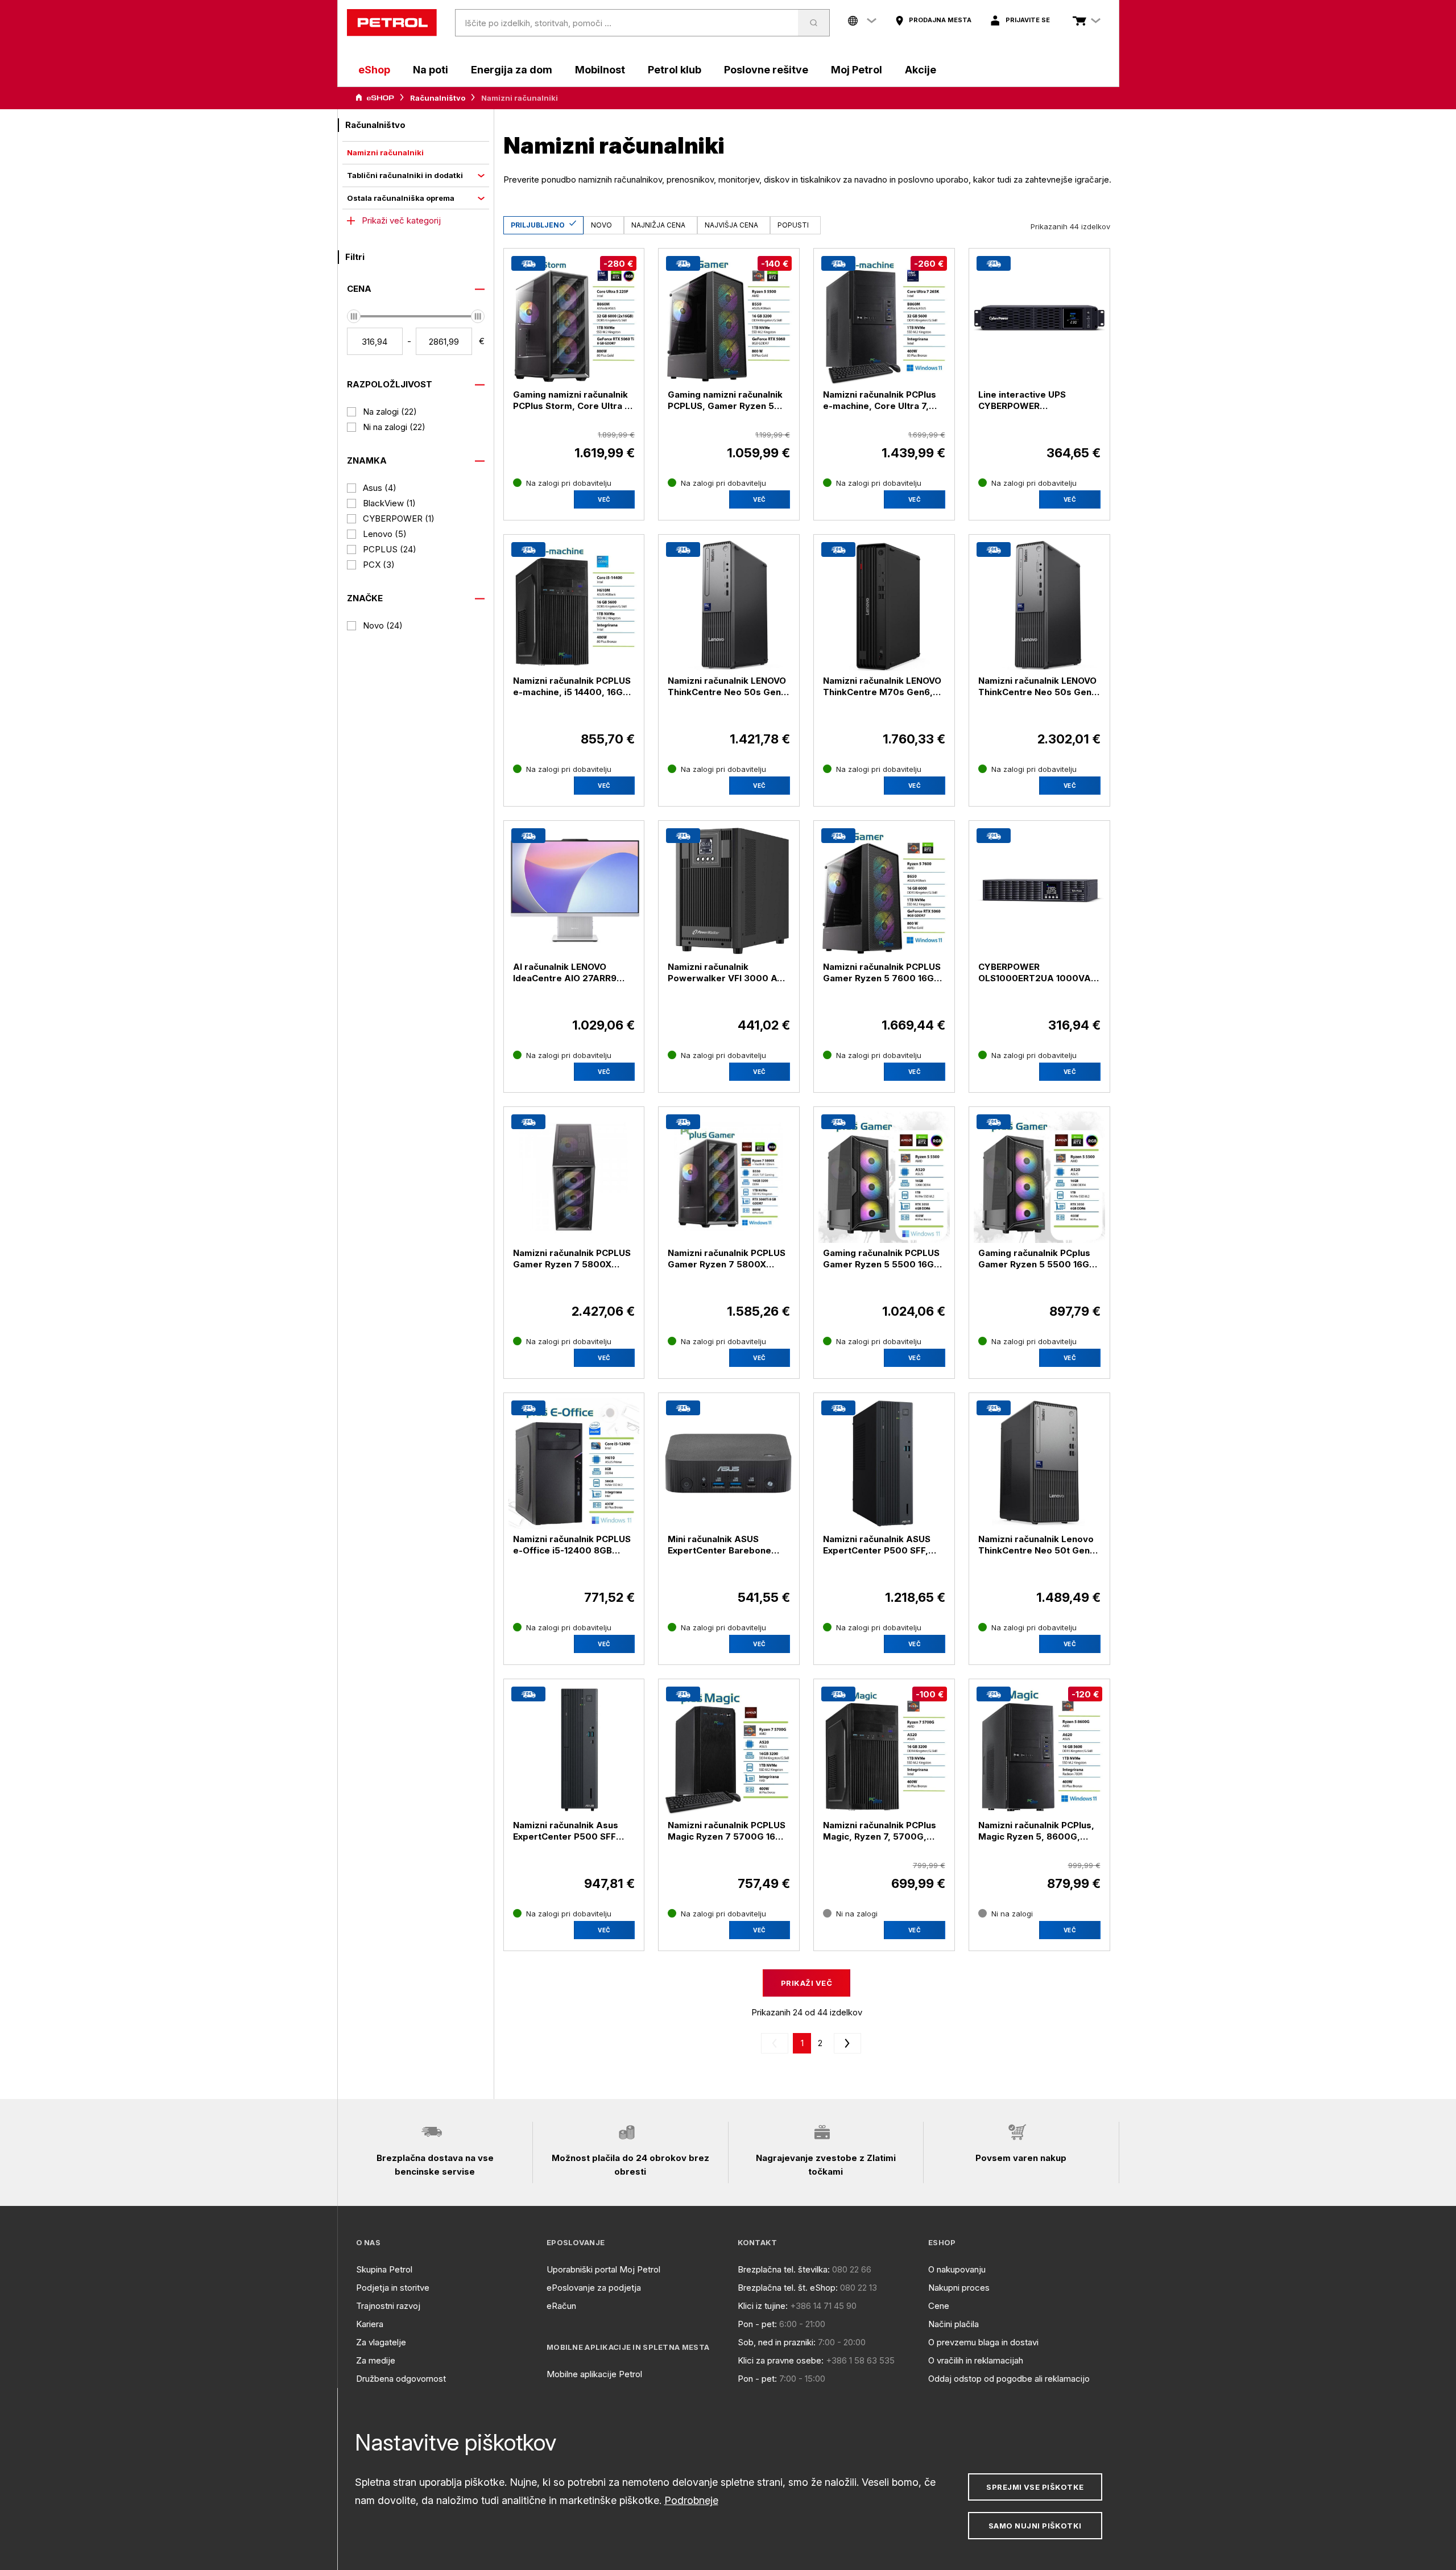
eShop (374, 70)
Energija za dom (512, 70)
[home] (392, 23)
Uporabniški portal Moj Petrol (603, 2269)
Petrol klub (675, 70)
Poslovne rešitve (766, 70)
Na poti (431, 70)
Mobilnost (600, 70)
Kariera (370, 2324)
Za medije (376, 2360)
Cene (939, 2306)
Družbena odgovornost (401, 2379)
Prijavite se (1028, 20)
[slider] (354, 316)
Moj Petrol (857, 70)
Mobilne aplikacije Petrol (594, 2374)
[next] (845, 2043)
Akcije (921, 70)
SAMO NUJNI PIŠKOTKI (1035, 2526)
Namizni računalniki (385, 152)
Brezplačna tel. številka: (784, 2269)
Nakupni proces (959, 2288)
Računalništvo (438, 98)
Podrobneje (691, 2500)
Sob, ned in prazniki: (777, 2342)
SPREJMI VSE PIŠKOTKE (1035, 2487)
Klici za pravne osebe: (781, 2360)
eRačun (561, 2306)
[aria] (375, 98)
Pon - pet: (757, 2324)
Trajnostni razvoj (388, 2306)
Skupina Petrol (384, 2269)
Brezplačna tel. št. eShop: (788, 2288)
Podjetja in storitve (393, 2288)
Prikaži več (806, 1983)
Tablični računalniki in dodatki (405, 175)
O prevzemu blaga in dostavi (983, 2342)
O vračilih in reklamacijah (976, 2360)
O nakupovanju (957, 2269)
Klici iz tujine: (763, 2306)
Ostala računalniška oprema (401, 198)
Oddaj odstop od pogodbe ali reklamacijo (1009, 2379)
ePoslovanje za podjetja (594, 2288)
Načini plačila (954, 2324)
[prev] (777, 2043)
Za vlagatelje (381, 2342)
